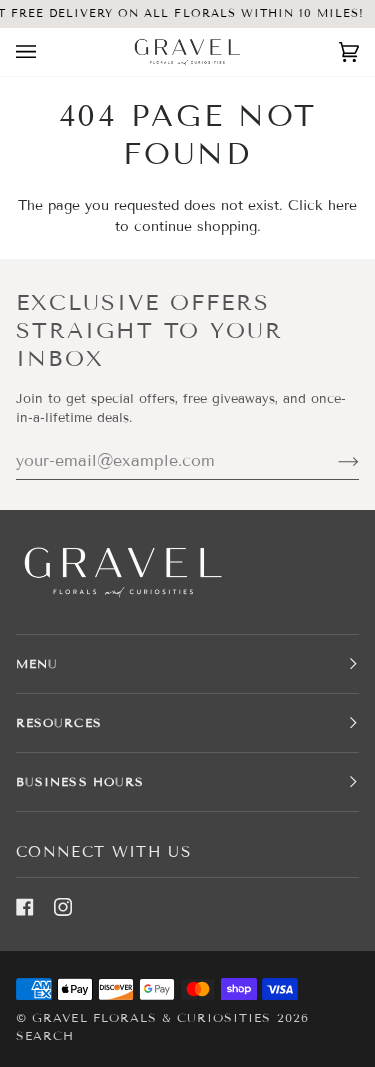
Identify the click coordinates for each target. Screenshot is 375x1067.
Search (45, 1035)
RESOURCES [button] (59, 722)
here (342, 205)
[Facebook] (25, 907)
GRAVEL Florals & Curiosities (151, 1017)
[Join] (332, 461)
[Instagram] (63, 907)
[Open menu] (46, 52)
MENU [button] (37, 663)
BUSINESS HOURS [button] (80, 781)
